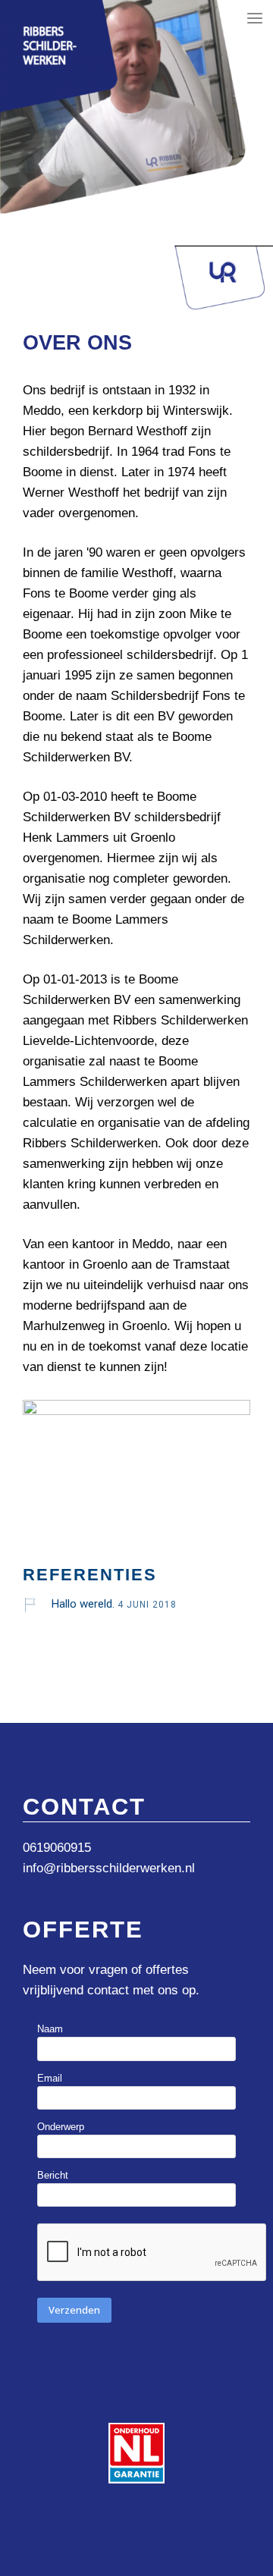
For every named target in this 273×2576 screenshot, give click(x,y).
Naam (50, 2029)
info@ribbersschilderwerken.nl (109, 1868)
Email (50, 2078)
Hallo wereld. (83, 1604)
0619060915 (57, 1848)
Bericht (53, 2175)
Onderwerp (61, 2127)
